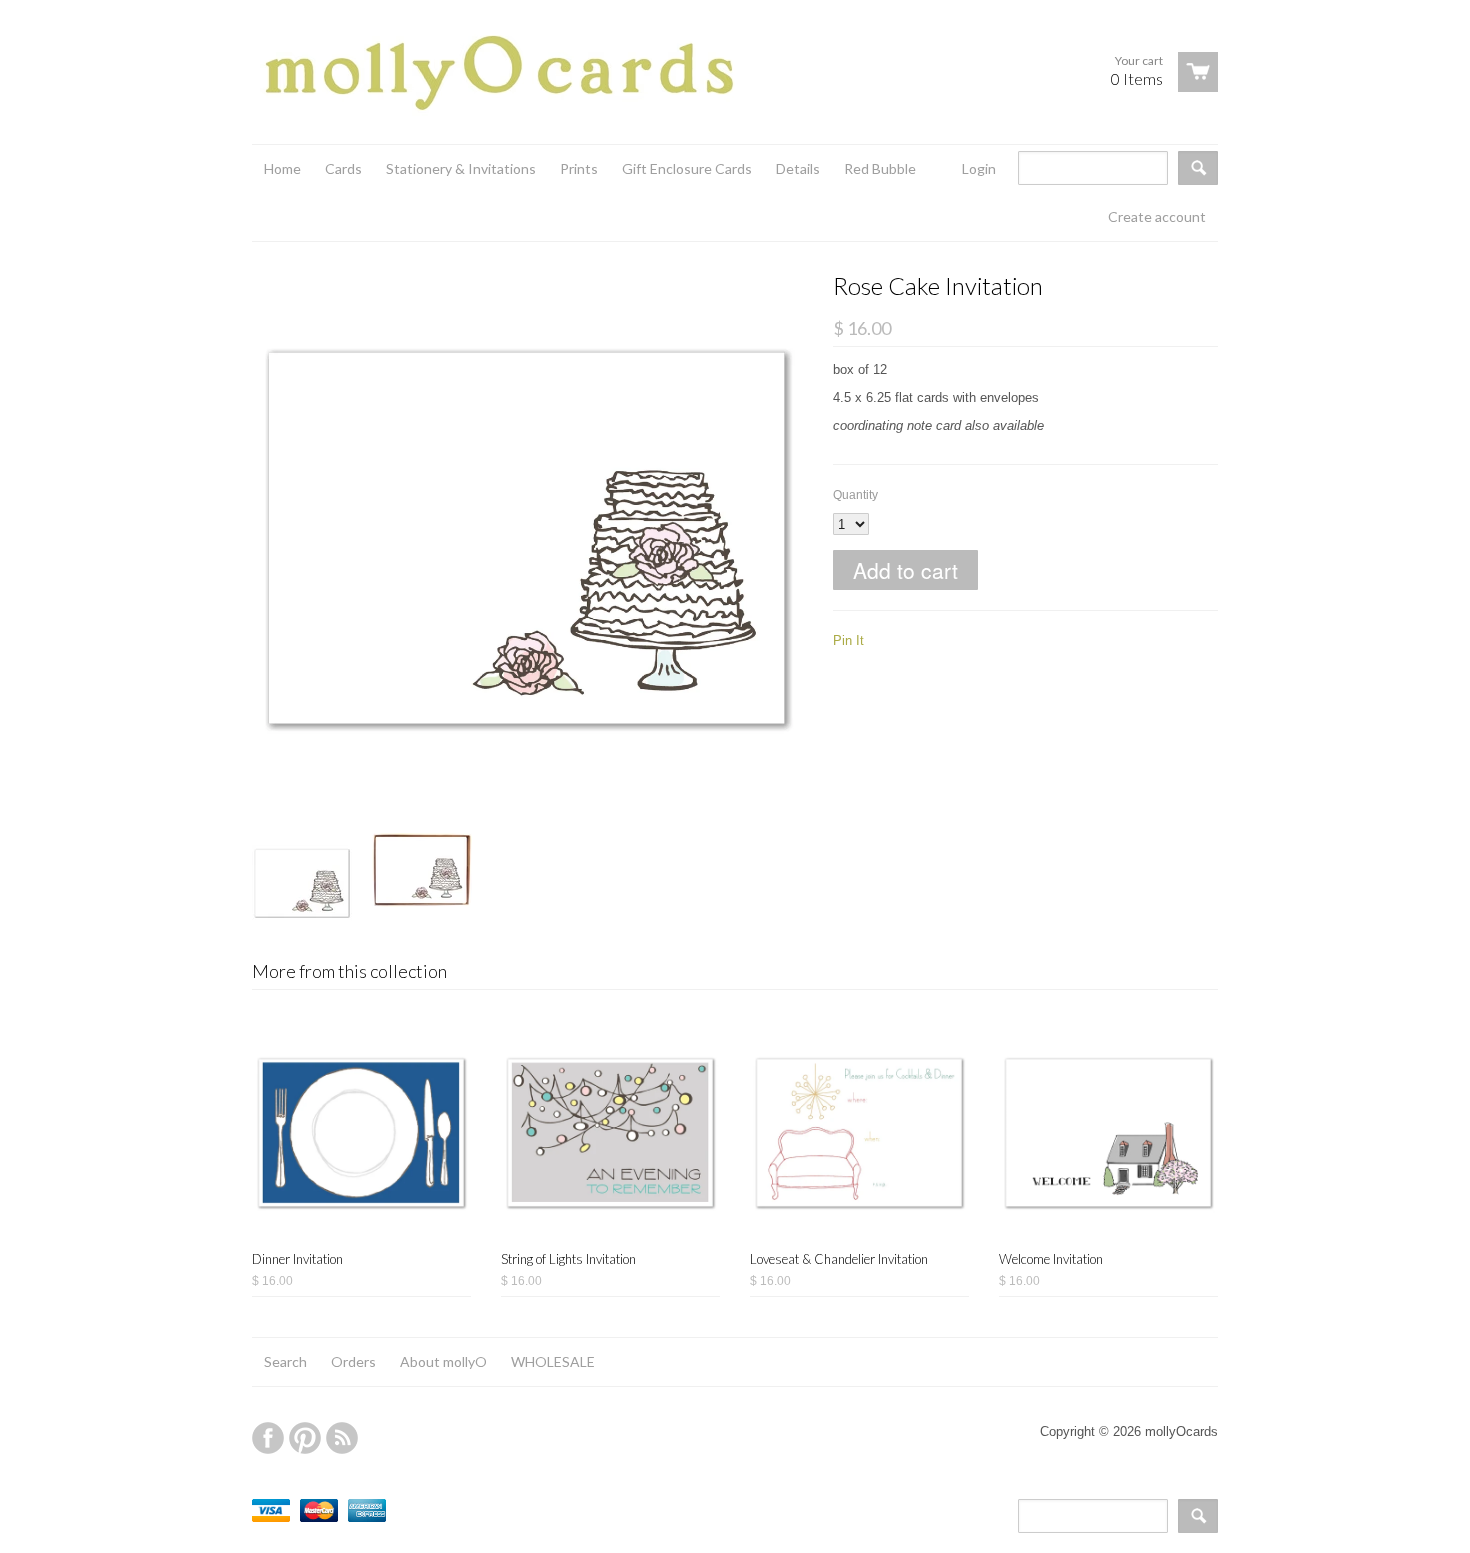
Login (979, 168)
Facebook (268, 1438)
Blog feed (342, 1438)
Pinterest (305, 1438)
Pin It (848, 640)
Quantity (855, 495)
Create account (1157, 216)
